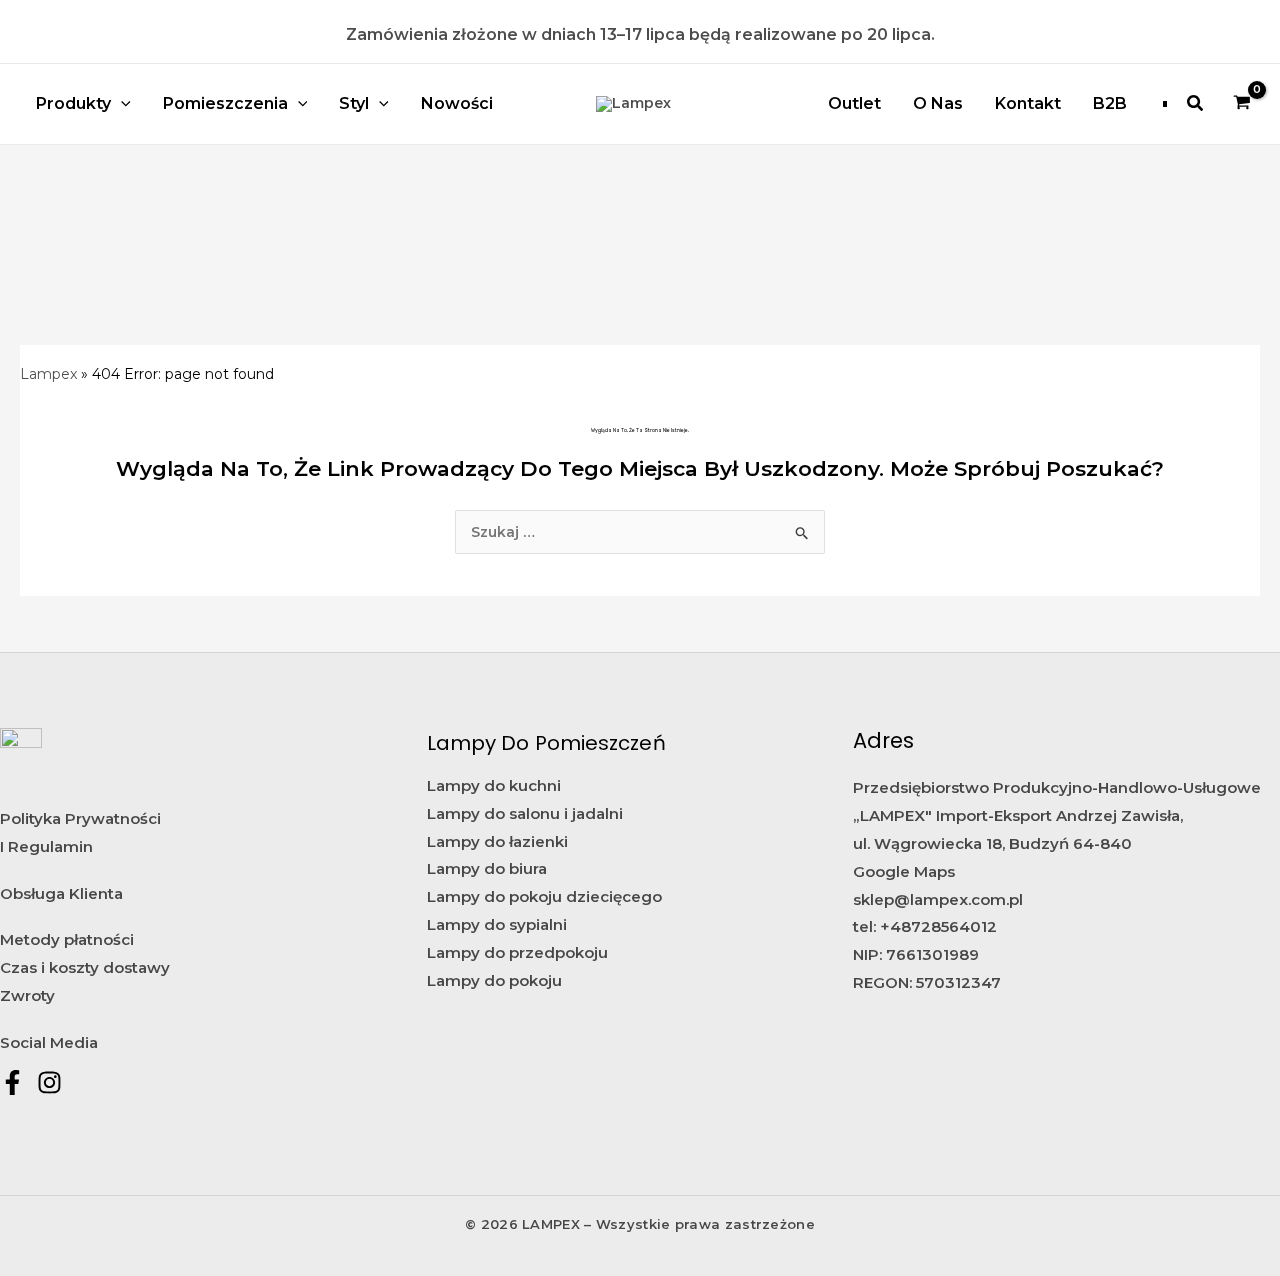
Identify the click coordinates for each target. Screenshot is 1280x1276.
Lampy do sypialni (497, 924)
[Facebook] (12, 1082)
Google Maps (904, 871)
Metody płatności (67, 939)
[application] (121, 104)
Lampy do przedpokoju (517, 952)
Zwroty (27, 995)
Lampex (48, 374)
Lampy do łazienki (497, 841)
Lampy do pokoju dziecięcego (544, 896)
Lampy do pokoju (494, 980)
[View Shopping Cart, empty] (1242, 103)
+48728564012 (938, 926)
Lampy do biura (487, 868)
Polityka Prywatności (80, 818)
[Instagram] (49, 1082)
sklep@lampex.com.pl (938, 899)
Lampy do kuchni (494, 785)
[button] (1196, 104)
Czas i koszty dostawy (85, 967)
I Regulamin (46, 846)
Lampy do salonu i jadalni (525, 813)
